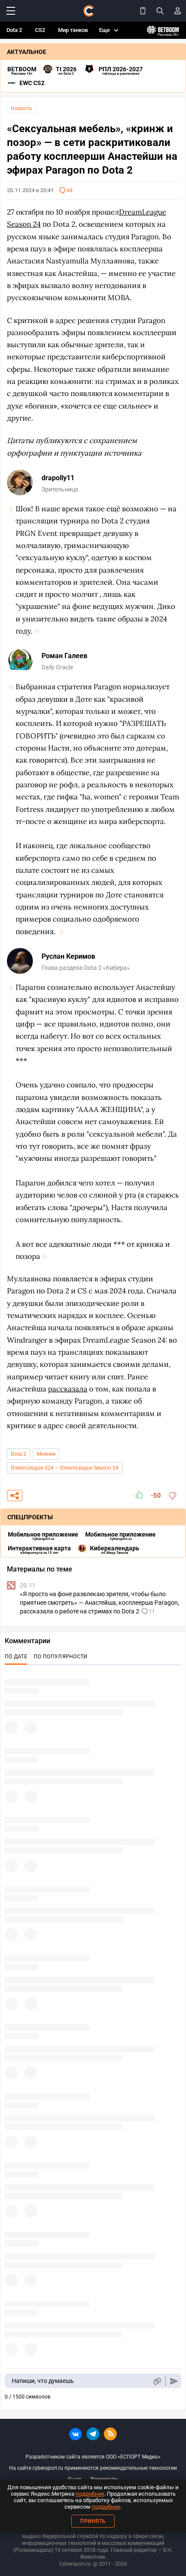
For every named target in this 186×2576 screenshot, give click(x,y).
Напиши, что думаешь (43, 2381)
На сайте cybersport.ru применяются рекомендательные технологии (93, 2468)
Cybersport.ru (75, 2564)
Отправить (174, 2381)
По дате (16, 1657)
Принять (93, 2521)
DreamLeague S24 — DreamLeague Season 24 (65, 1468)
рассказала (68, 1389)
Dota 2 (14, 30)
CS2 (40, 30)
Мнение (46, 1454)
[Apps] (143, 11)
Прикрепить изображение (157, 2381)
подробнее (90, 2494)
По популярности (61, 1657)
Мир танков (73, 30)
